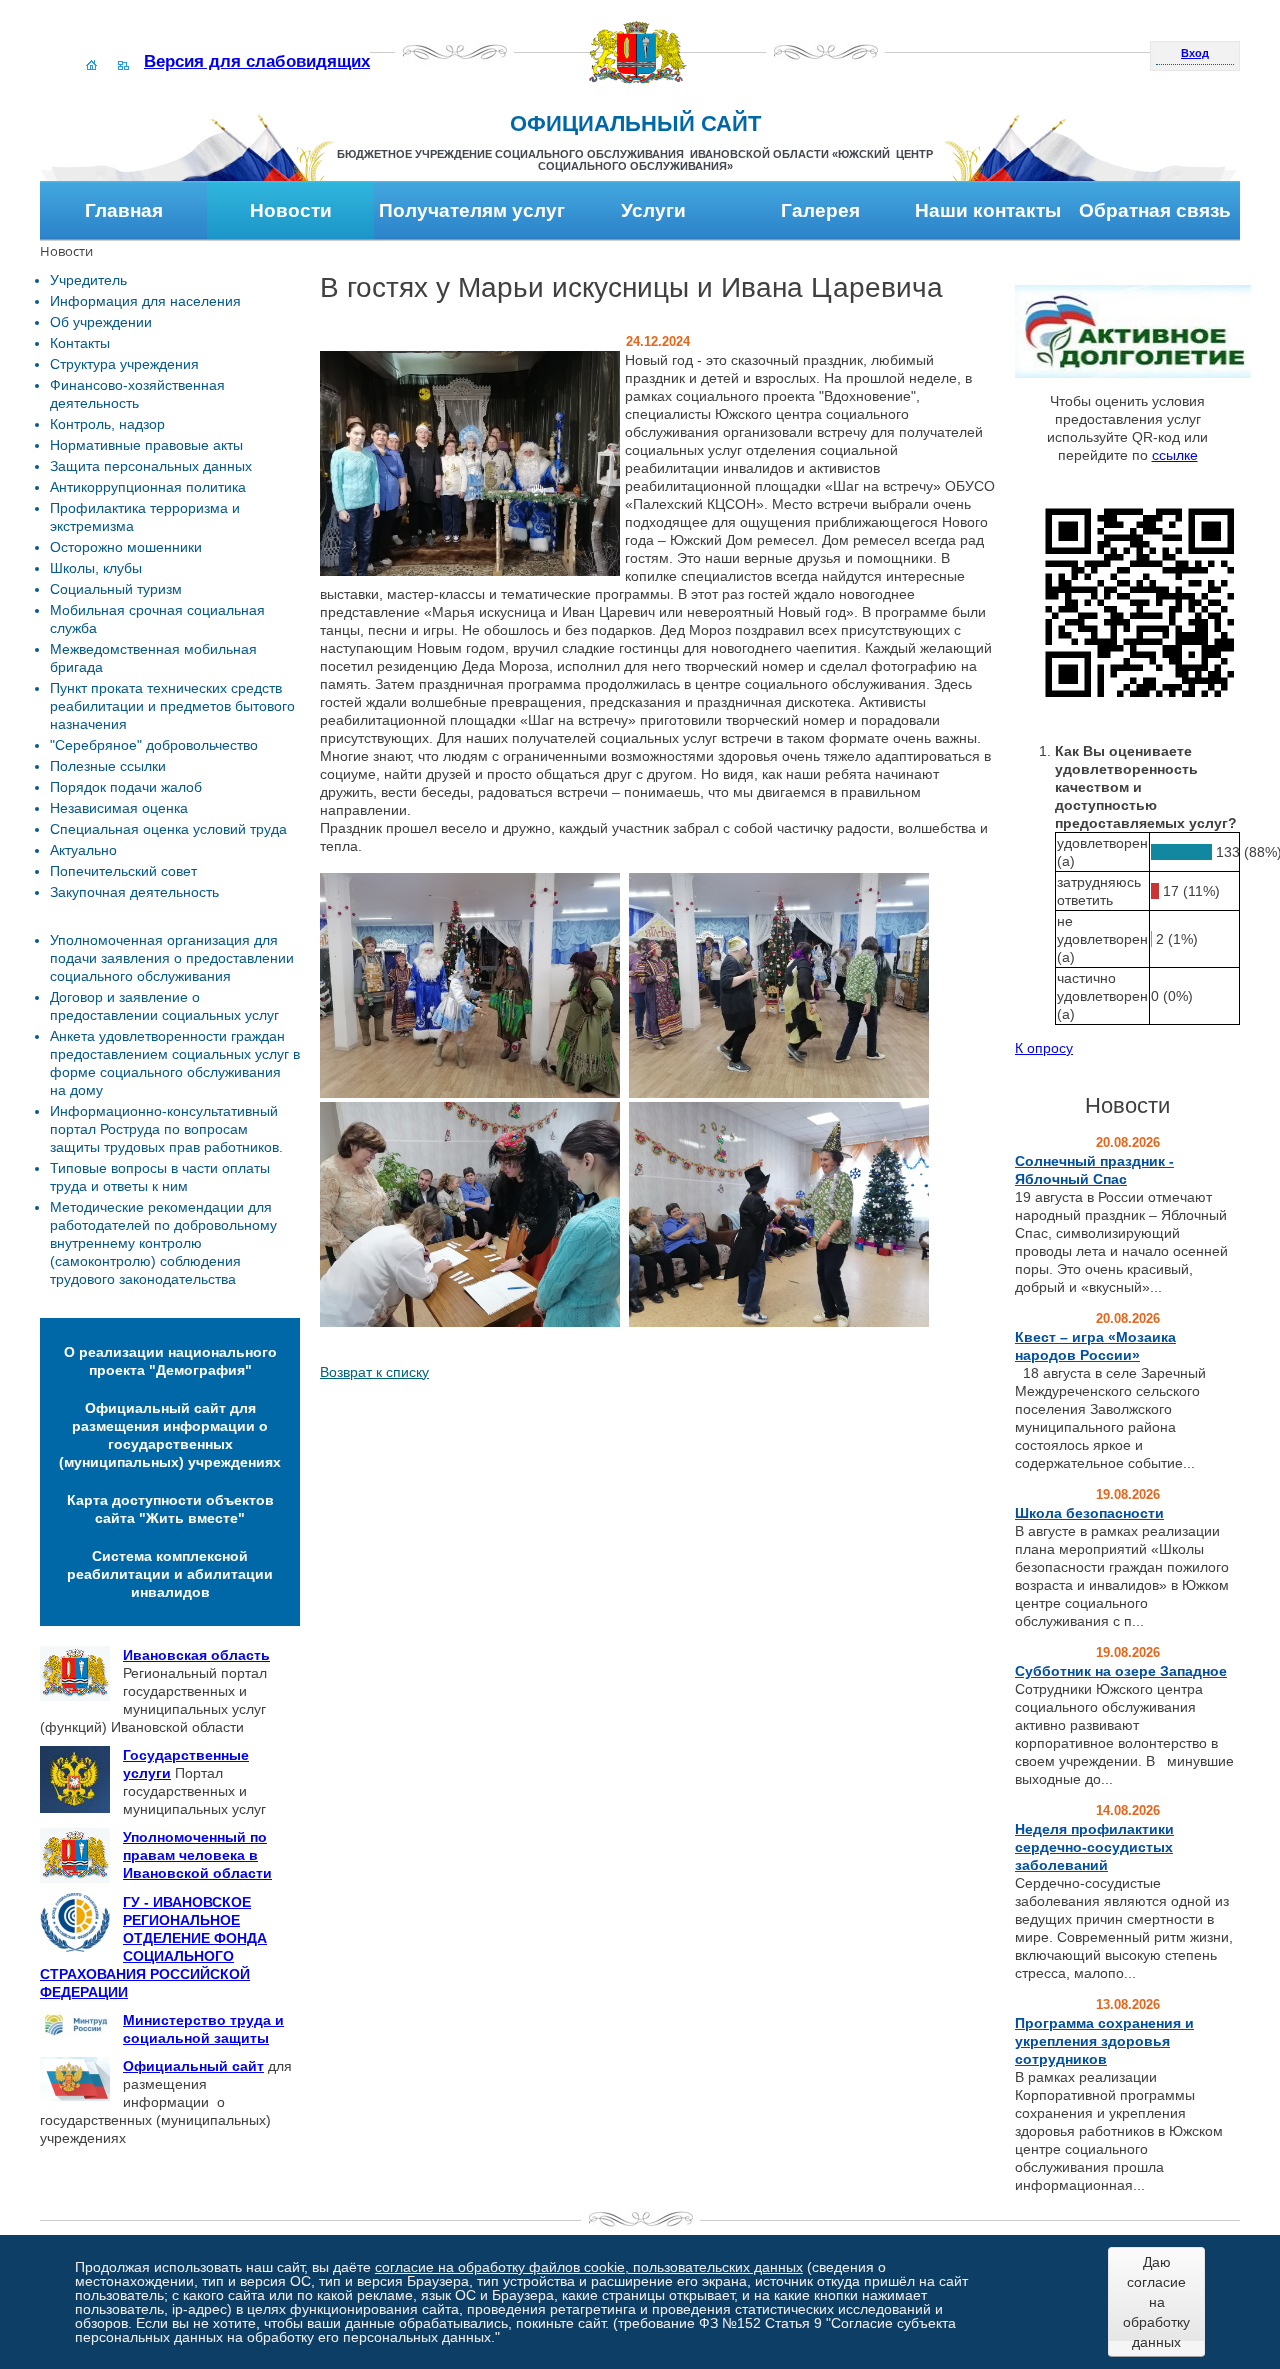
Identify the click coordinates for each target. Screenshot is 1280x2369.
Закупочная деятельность (134, 892)
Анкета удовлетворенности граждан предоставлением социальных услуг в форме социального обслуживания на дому (175, 1063)
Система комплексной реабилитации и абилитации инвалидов (170, 1574)
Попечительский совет (123, 871)
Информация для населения (145, 301)
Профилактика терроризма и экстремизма (145, 517)
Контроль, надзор (107, 424)
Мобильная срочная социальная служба (157, 619)
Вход (1195, 53)
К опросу (1044, 1048)
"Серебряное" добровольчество (154, 745)
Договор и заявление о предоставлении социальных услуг (164, 1006)
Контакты (80, 343)
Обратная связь (1155, 210)
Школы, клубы (96, 568)
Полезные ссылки (108, 766)
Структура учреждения (124, 364)
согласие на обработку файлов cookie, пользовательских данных (589, 2267)
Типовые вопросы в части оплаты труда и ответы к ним (160, 1177)
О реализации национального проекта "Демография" (170, 1361)
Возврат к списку (374, 1372)
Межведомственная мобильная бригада (153, 658)
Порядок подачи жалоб (126, 787)
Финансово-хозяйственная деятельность (137, 394)
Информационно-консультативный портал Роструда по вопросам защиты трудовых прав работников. (166, 1129)
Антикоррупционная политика (148, 487)
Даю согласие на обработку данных (1156, 2302)
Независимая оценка (119, 808)
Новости (291, 210)
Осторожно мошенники (126, 547)
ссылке (1175, 455)
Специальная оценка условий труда (168, 829)
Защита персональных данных (151, 466)
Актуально (83, 850)
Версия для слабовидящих (257, 61)
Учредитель (88, 280)
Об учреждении (101, 322)
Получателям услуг (472, 210)
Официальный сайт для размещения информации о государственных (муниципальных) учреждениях (170, 1435)
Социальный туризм (116, 589)
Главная (124, 210)
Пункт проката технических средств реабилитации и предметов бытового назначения (172, 706)
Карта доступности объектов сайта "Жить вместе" (170, 1509)
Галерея (820, 210)
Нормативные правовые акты (146, 445)
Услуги (653, 210)
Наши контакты (988, 210)
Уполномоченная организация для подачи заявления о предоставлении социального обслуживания (172, 958)
